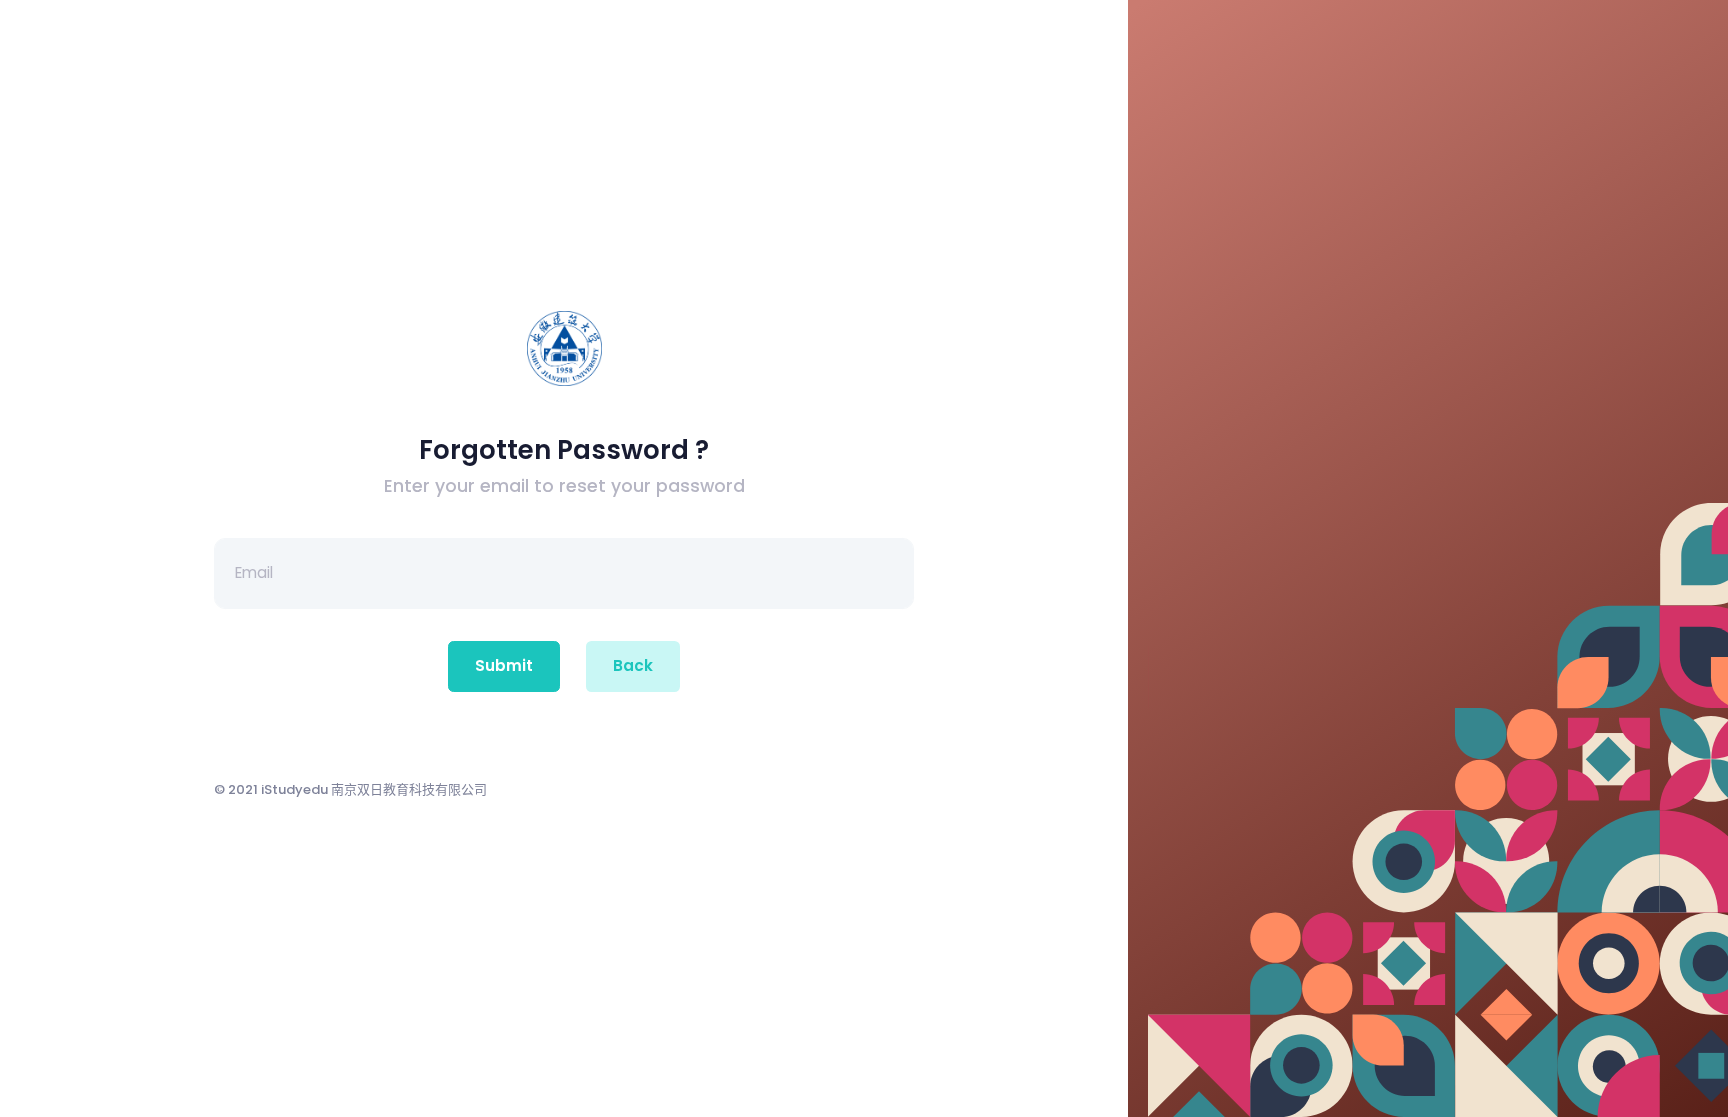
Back (633, 665)
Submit (504, 665)
